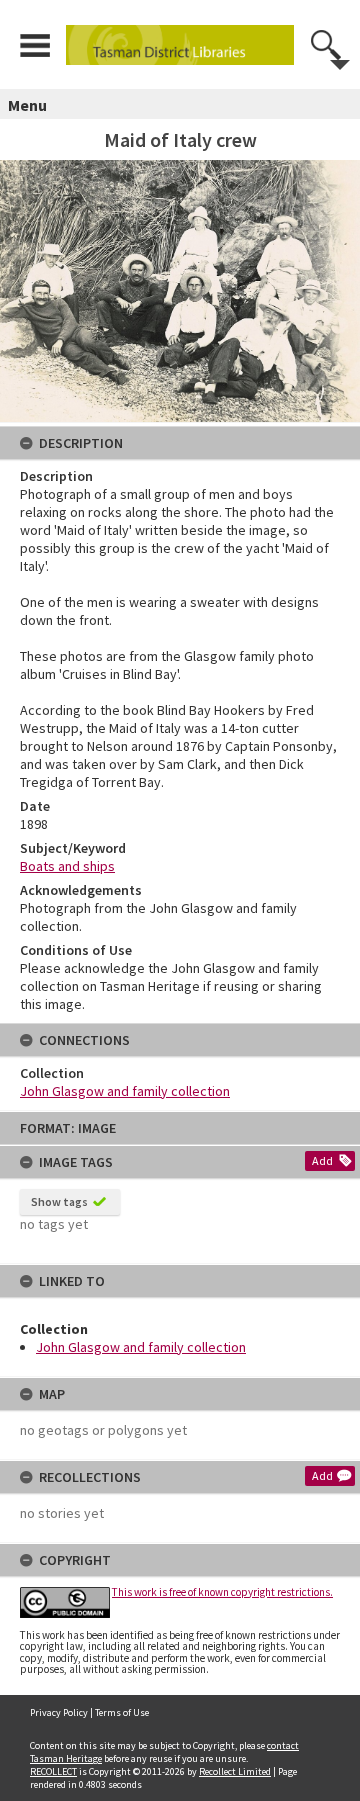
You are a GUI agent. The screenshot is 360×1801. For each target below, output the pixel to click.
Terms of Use (122, 1712)
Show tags (59, 1201)
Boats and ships (67, 866)
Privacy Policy (59, 1712)
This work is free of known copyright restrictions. (222, 1592)
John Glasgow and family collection (141, 1347)
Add (322, 1160)
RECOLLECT (53, 1771)
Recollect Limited (235, 1771)
